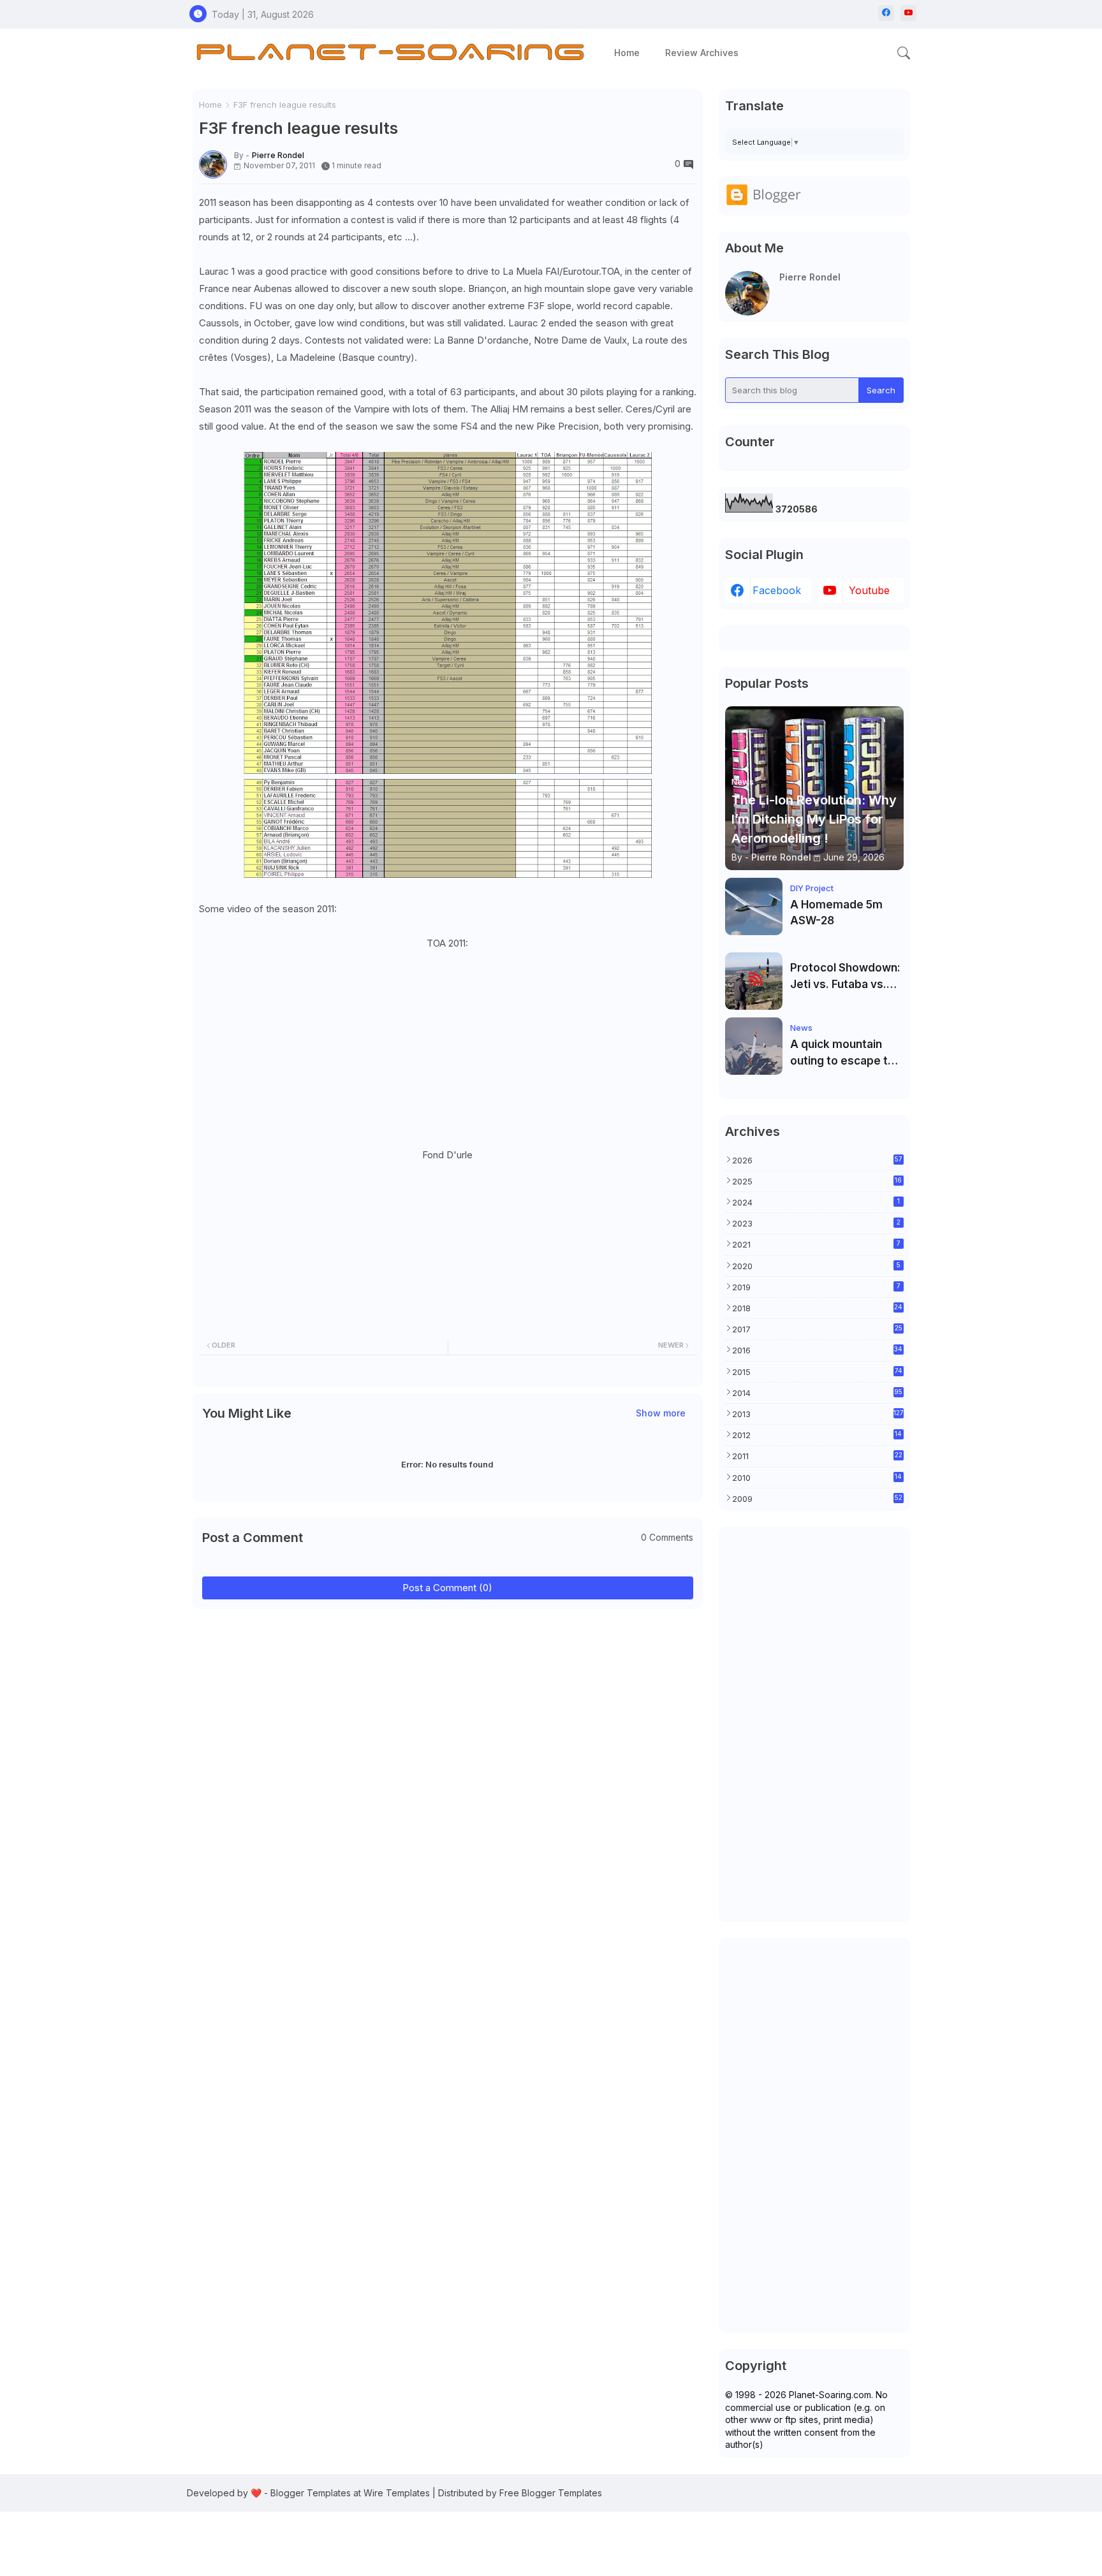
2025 (817, 1181)
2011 (817, 1456)
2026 (817, 1160)
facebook (777, 590)
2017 (817, 1329)
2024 (816, 1202)
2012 (817, 1435)
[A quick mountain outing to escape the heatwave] (754, 1046)
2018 (818, 1308)
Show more (661, 1413)
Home (627, 53)
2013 (818, 1414)
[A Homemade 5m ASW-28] (754, 906)
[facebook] (886, 13)
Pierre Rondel (810, 277)
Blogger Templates (311, 2493)
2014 (818, 1393)
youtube (869, 590)
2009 (817, 1499)
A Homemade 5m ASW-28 (836, 913)
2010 (817, 1478)
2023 (816, 1223)
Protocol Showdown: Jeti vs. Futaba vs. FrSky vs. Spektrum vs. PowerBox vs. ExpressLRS (845, 977)
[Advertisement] (814, 1724)
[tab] (627, 53)
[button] (904, 53)
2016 (818, 1350)
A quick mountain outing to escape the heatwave (846, 1053)
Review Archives (702, 53)
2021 (816, 1244)
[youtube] (908, 13)
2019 (816, 1287)
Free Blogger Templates (551, 2493)
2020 (816, 1266)
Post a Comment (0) (447, 1588)
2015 (817, 1372)
